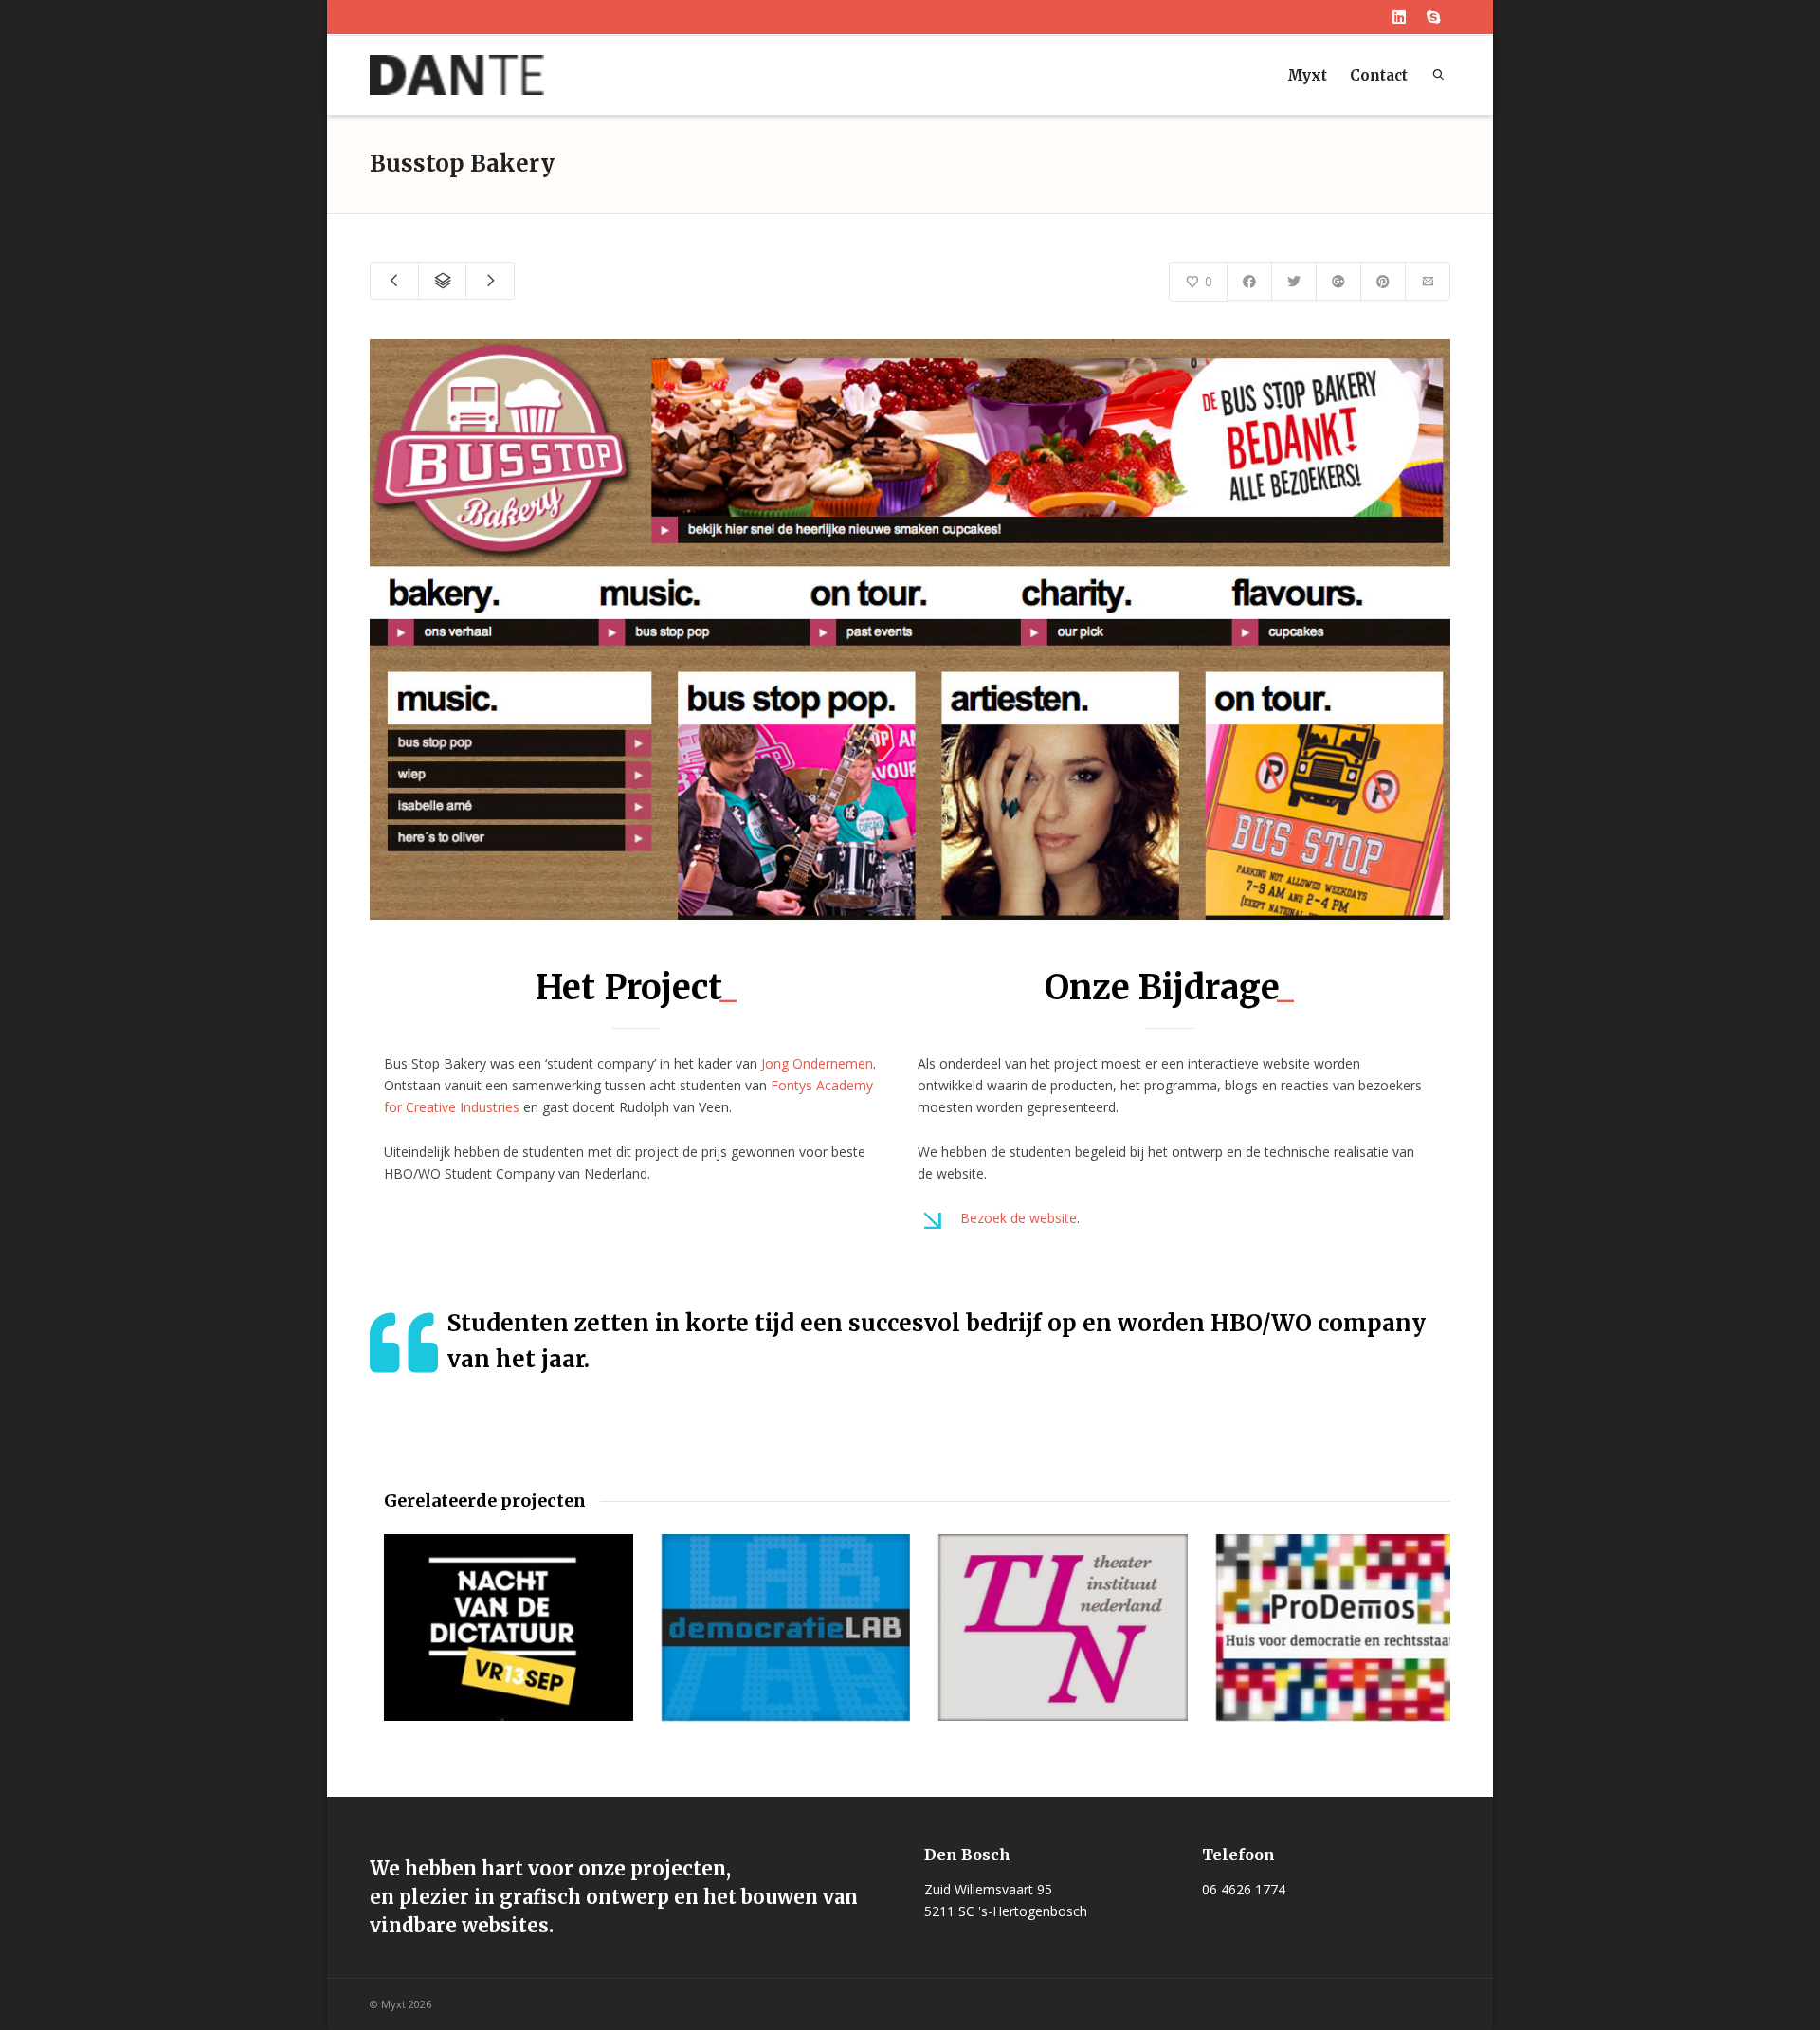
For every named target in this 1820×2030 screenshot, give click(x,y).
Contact (1379, 75)
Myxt (1307, 75)
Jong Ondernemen (817, 1063)
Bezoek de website (1019, 1218)
